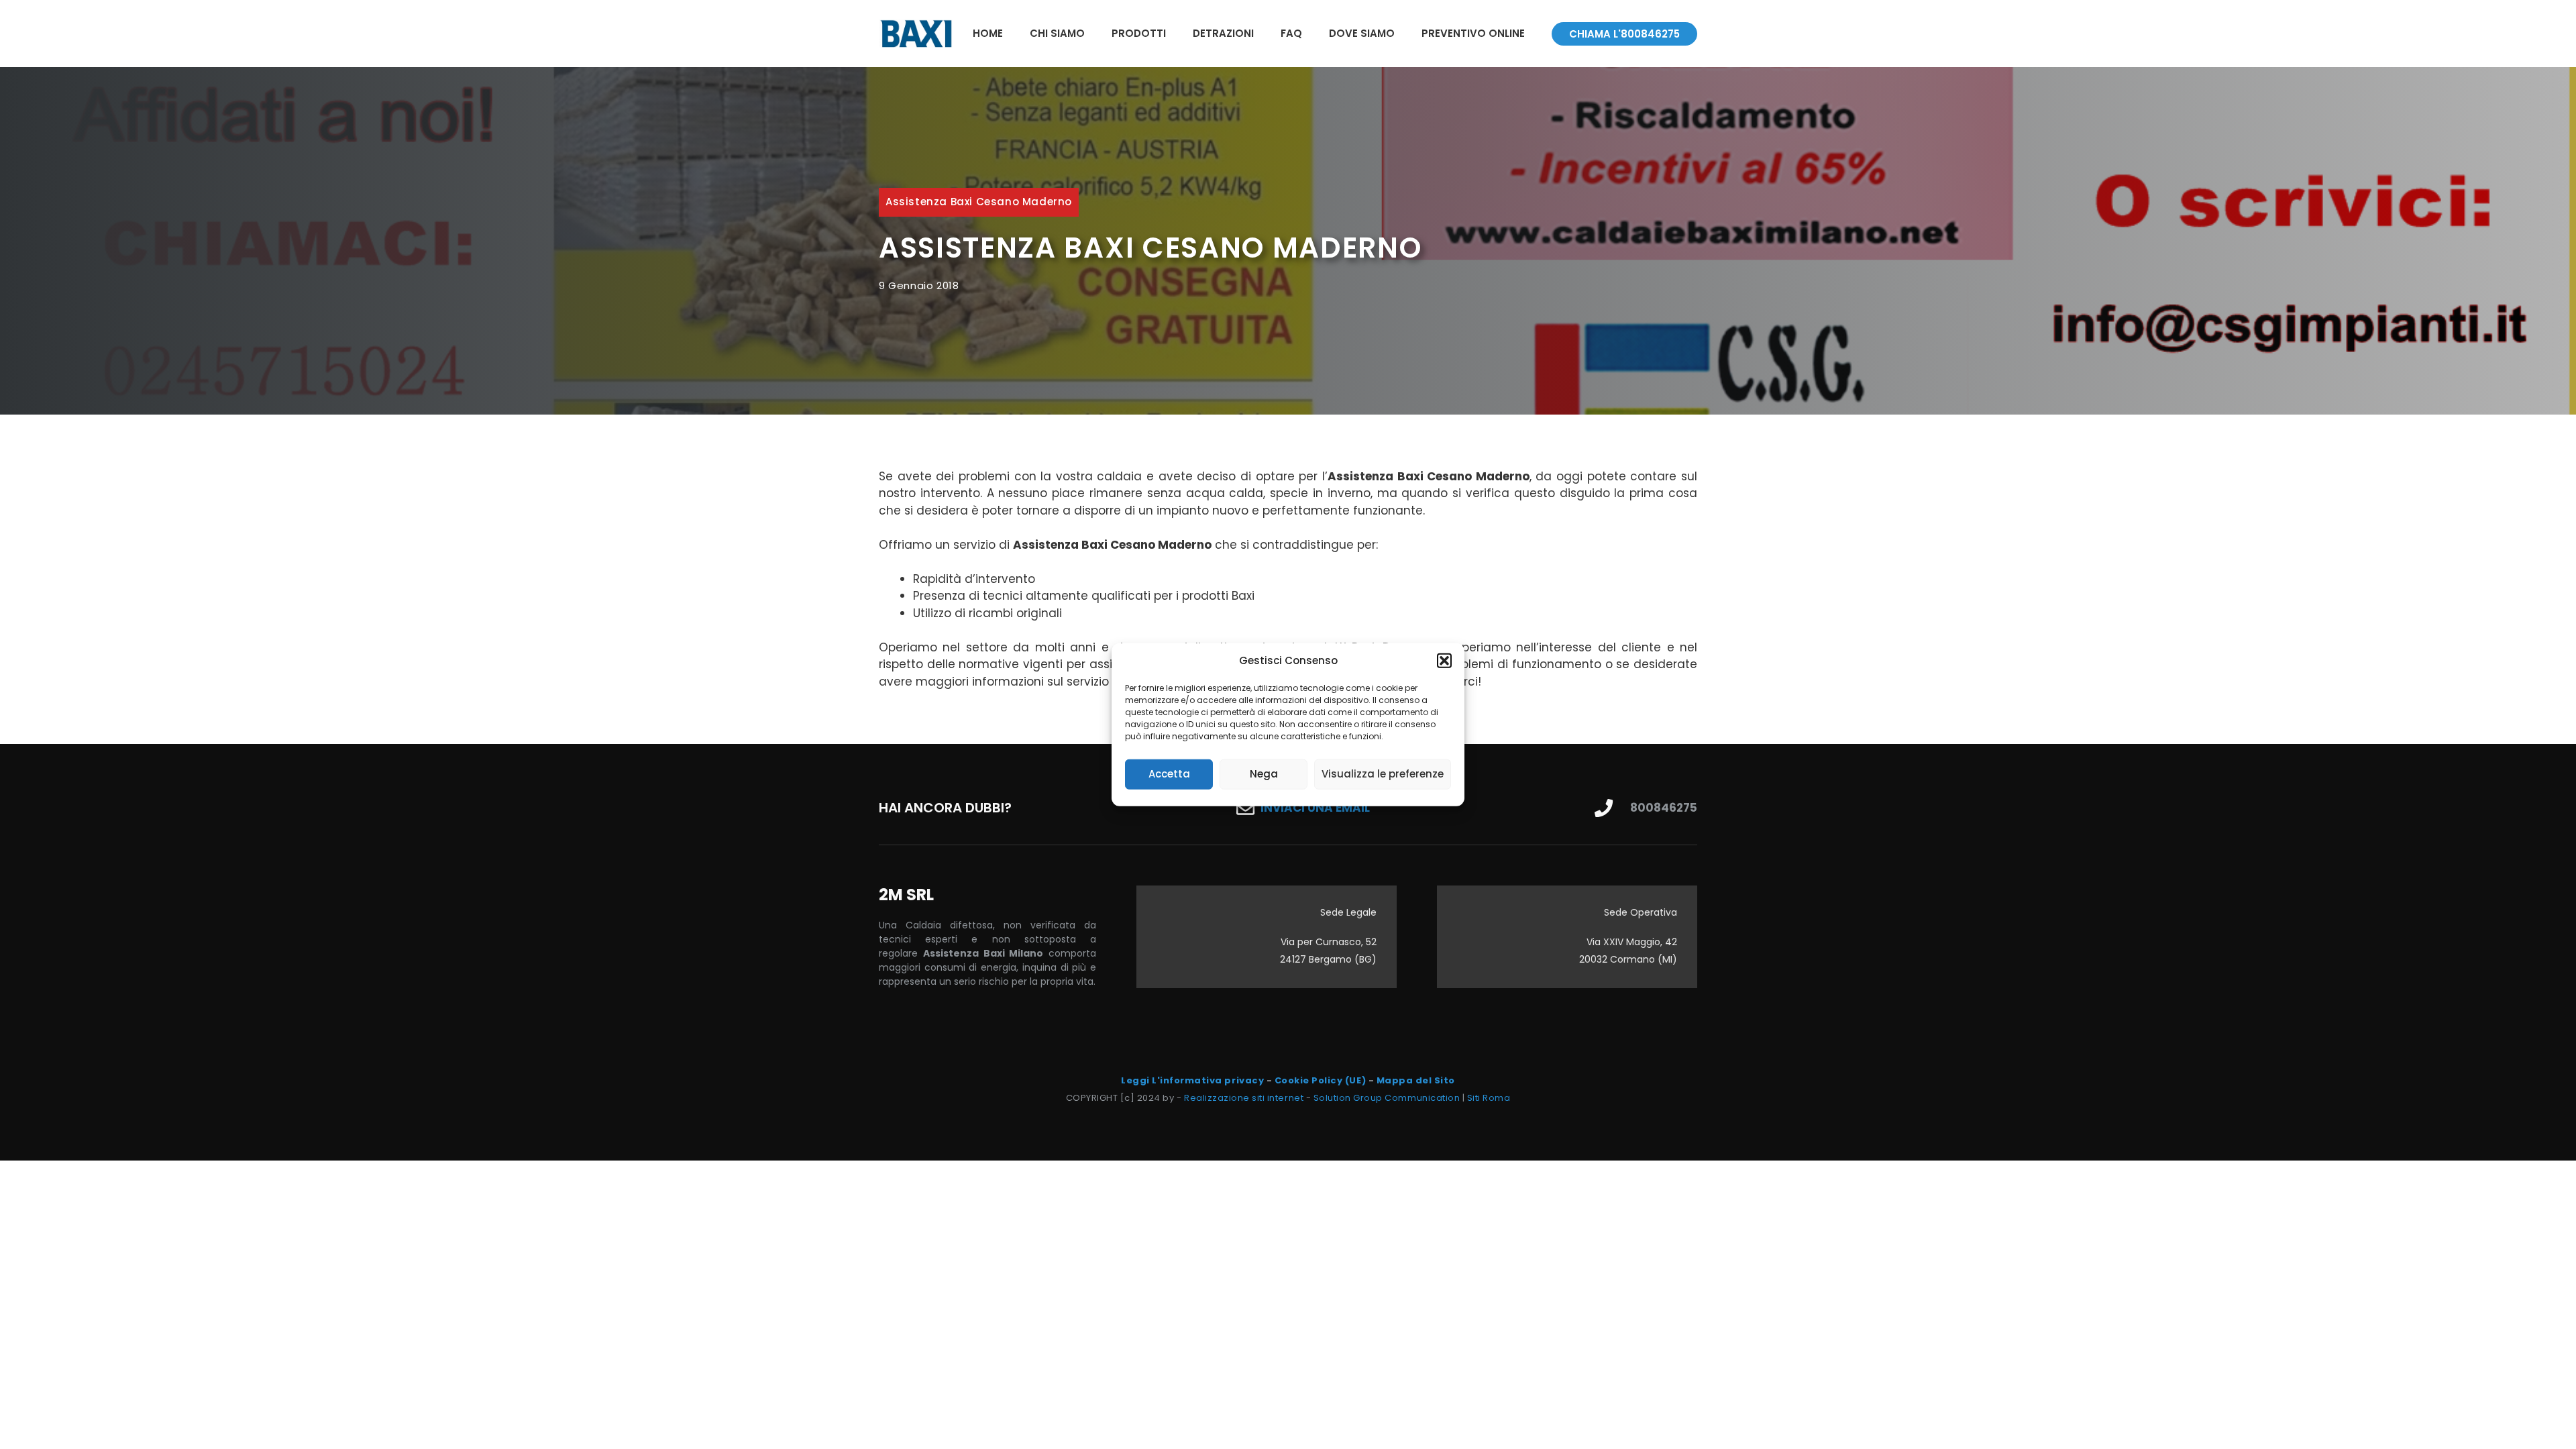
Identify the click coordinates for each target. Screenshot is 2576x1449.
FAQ (1291, 33)
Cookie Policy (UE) (1320, 1080)
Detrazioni (1223, 33)
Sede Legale (1348, 912)
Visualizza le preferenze (1383, 774)
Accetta (1169, 774)
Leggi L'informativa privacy (1192, 1080)
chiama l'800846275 (1624, 34)
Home (988, 33)
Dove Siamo (1362, 33)
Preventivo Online (1473, 33)
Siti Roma (1489, 1098)
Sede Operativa (1641, 912)
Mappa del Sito (1416, 1080)
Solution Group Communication (1387, 1098)
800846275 (1664, 808)
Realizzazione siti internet (1244, 1098)
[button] (1444, 661)
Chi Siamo (1057, 33)
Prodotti (1139, 33)
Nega (1264, 774)
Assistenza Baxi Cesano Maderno (979, 202)
